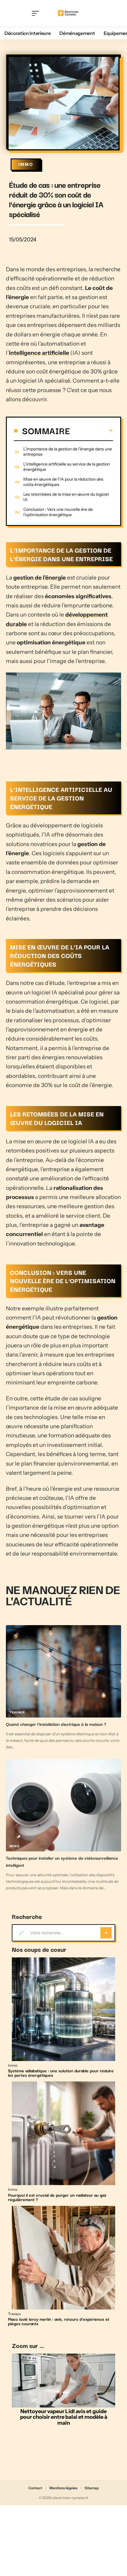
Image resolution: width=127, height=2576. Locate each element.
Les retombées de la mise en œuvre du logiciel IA (66, 497)
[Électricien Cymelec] (69, 13)
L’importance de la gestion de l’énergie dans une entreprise (68, 452)
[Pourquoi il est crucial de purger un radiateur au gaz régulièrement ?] (63, 2133)
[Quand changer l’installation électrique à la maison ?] (63, 1671)
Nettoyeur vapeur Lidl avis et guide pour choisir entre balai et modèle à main (64, 2417)
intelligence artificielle (39, 353)
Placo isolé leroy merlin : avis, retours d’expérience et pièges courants (59, 2321)
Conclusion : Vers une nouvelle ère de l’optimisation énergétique (58, 512)
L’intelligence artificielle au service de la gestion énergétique (67, 467)
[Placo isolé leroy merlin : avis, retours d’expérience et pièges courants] (63, 2258)
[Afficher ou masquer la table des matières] (92, 431)
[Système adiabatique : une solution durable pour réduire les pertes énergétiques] (63, 2009)
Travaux (17, 1712)
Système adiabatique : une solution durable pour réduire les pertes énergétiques (61, 2073)
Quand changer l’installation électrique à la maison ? (56, 1724)
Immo (26, 164)
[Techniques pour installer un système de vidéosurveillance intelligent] (63, 1805)
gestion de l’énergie (40, 578)
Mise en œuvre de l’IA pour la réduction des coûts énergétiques (63, 482)
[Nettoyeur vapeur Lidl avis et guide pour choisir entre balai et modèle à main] (63, 2381)
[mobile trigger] (37, 13)
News (14, 1846)
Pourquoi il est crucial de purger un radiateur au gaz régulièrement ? (57, 2197)
